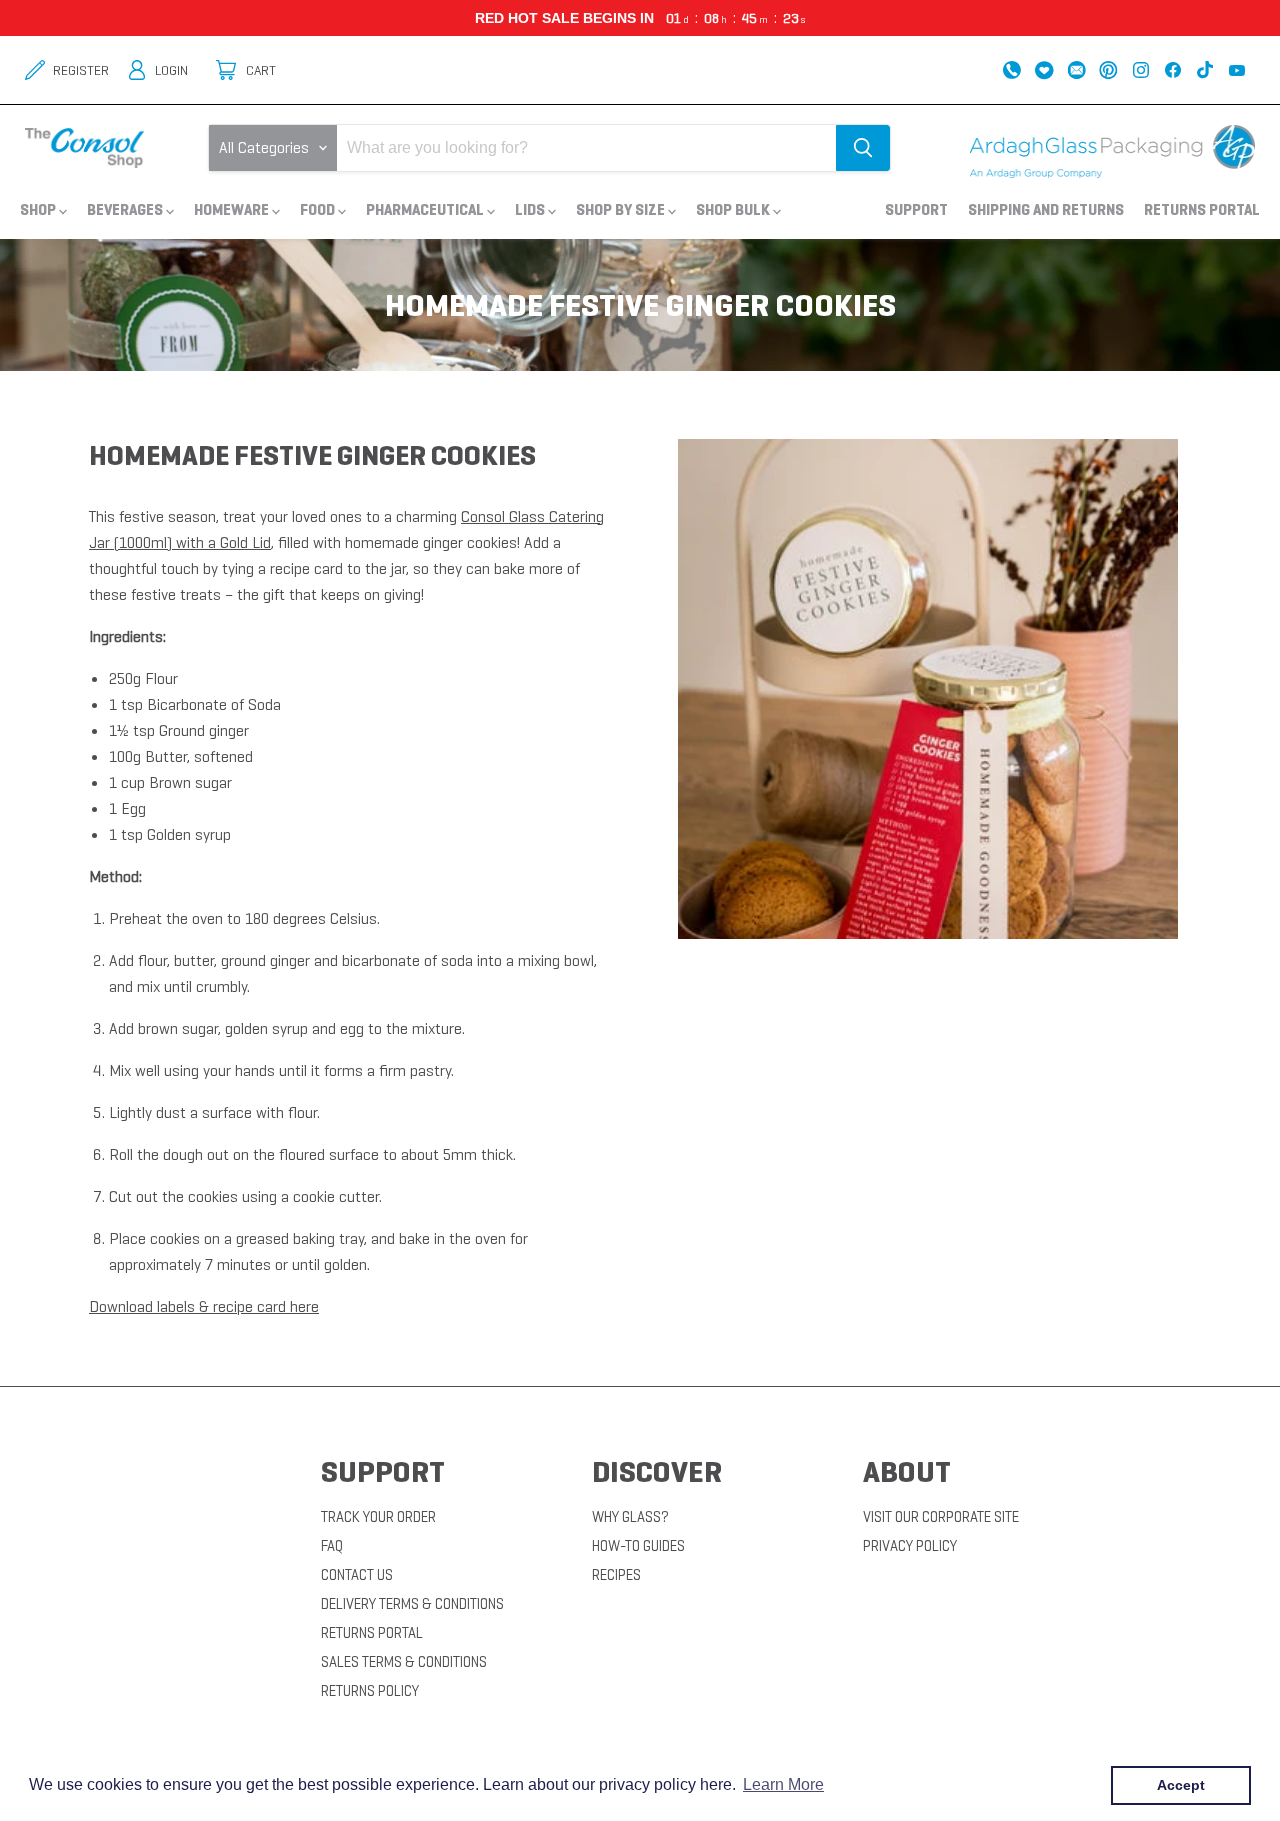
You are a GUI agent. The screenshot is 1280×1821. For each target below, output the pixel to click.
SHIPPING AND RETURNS (1046, 209)
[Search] (863, 148)
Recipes (616, 1575)
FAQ (332, 1546)
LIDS (531, 209)
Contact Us (357, 1575)
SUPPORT (916, 209)
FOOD (319, 209)
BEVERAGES (126, 209)
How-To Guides (638, 1546)
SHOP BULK (734, 209)
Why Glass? (630, 1517)
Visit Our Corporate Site (941, 1517)
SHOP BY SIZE (622, 209)
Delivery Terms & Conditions (412, 1604)
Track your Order (378, 1517)
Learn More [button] (783, 1784)
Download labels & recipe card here (204, 1306)
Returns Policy (370, 1691)
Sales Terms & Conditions (404, 1662)
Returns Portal (1202, 209)
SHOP (39, 209)
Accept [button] (1181, 1785)
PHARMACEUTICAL (426, 209)
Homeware (233, 209)
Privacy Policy (910, 1546)
